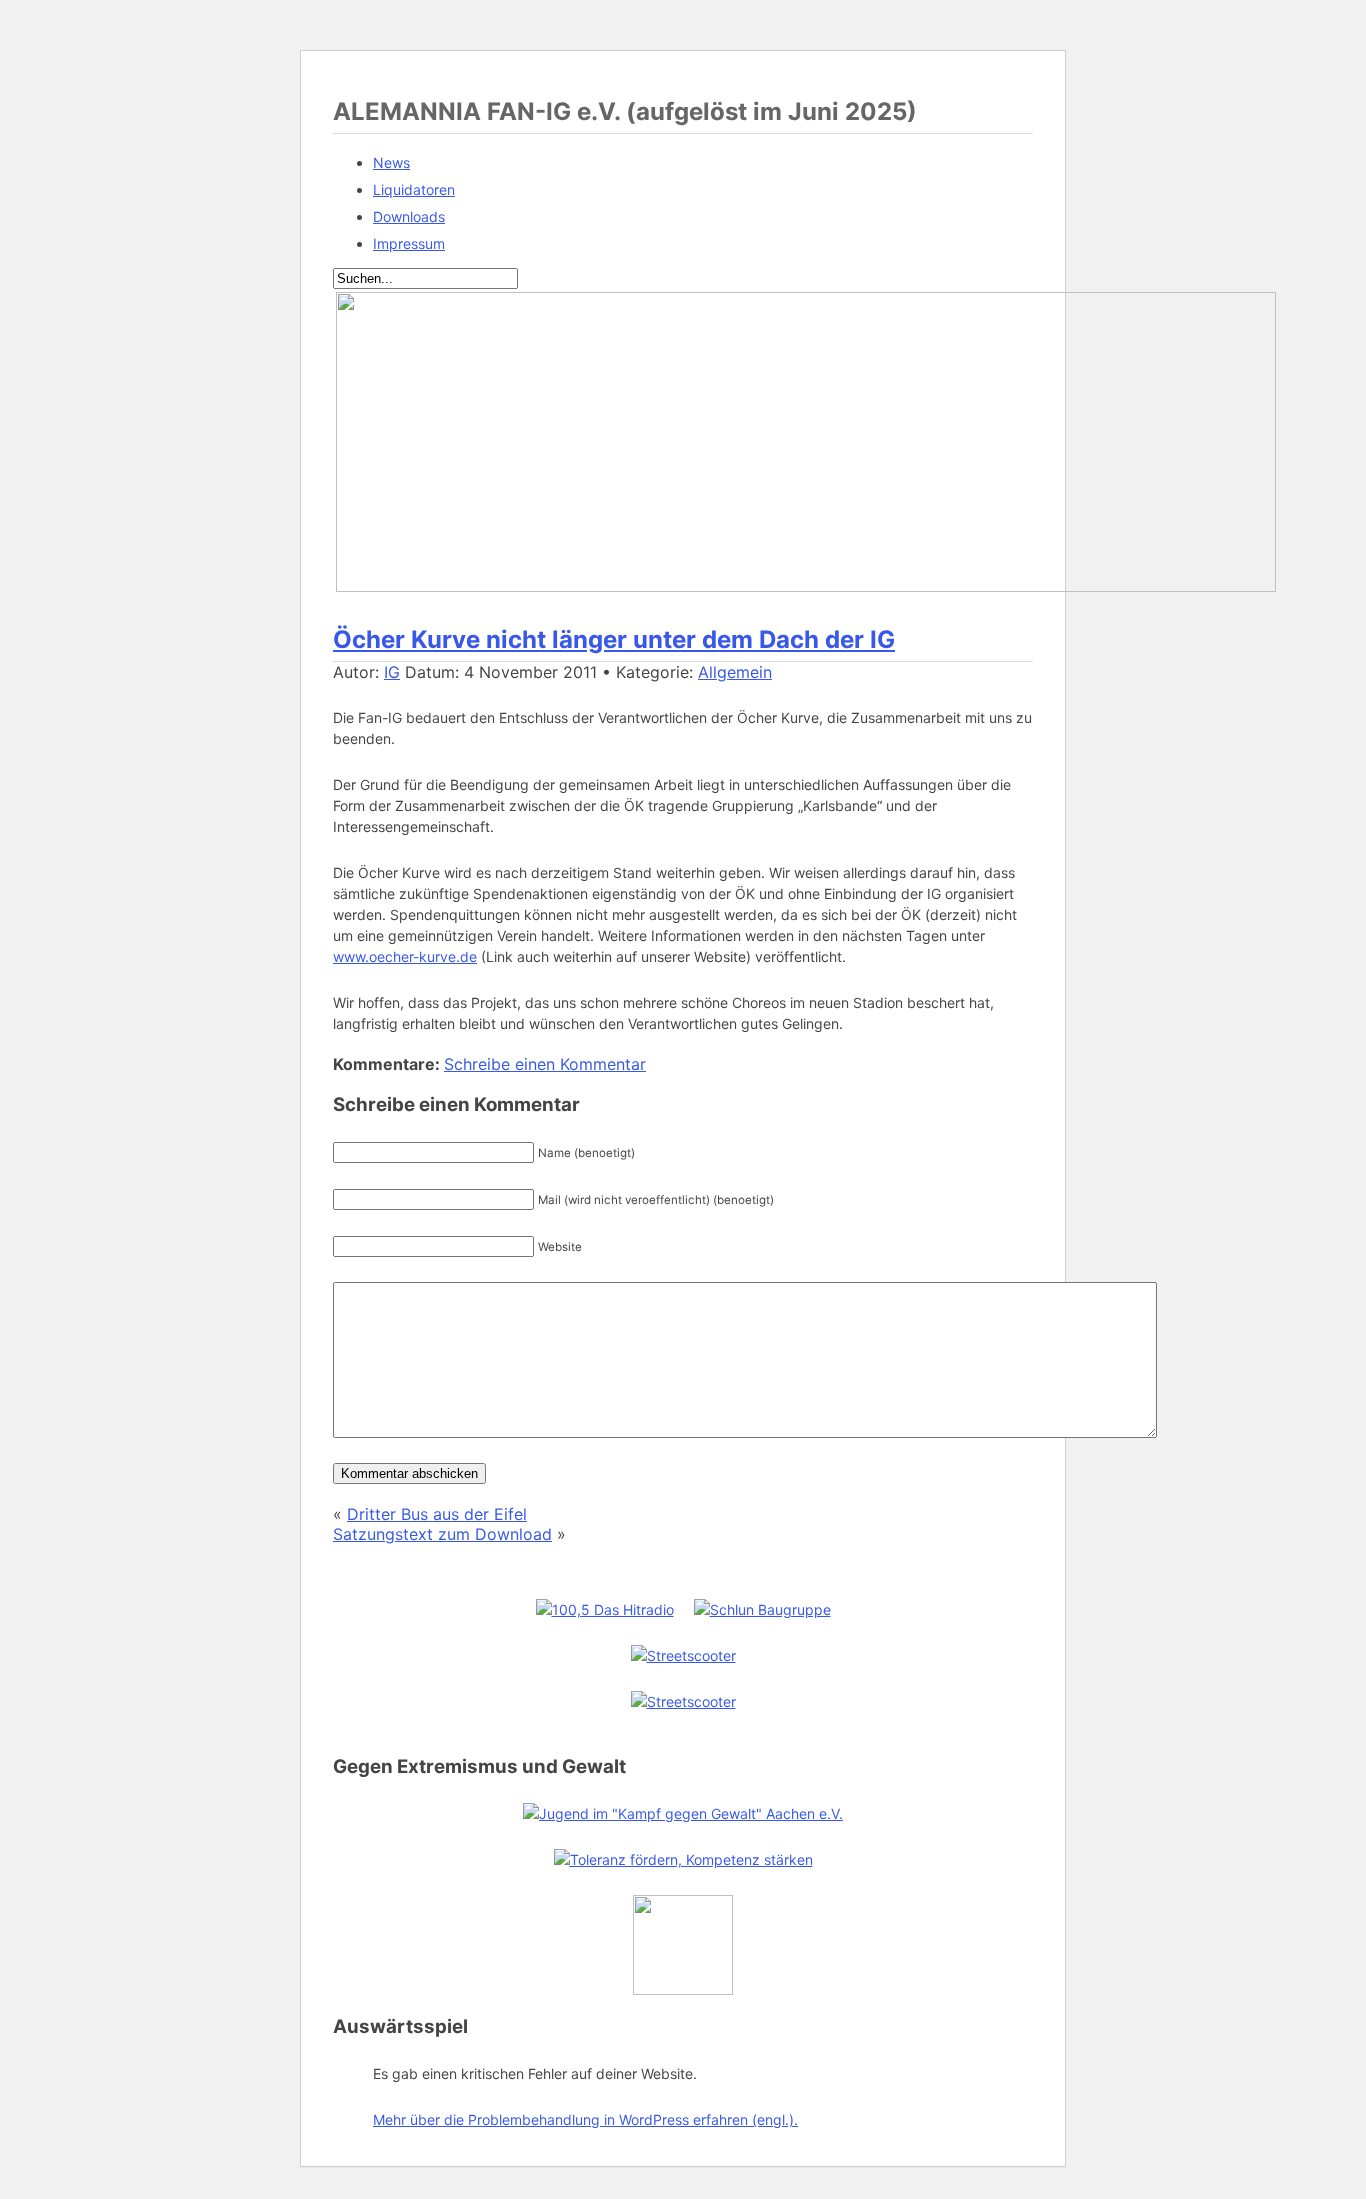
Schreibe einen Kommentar (545, 1064)
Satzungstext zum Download (442, 1534)
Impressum (409, 243)
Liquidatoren (414, 189)
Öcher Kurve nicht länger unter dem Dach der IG (614, 639)
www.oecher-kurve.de (405, 956)
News (391, 162)
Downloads (409, 216)
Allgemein (735, 672)
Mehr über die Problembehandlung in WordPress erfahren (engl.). (585, 2119)
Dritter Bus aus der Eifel (437, 1514)
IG (392, 672)
